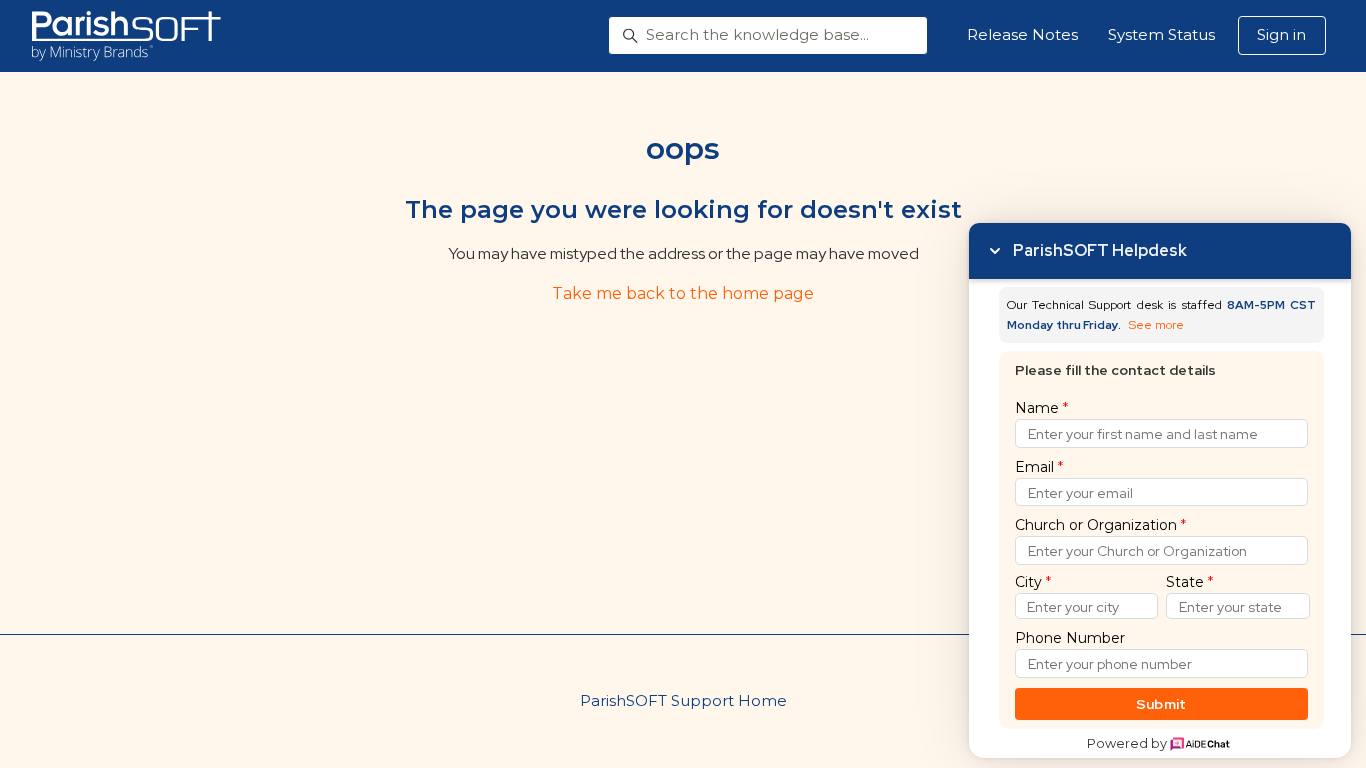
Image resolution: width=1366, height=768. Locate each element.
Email (1039, 467)
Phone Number (1070, 638)
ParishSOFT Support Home (683, 700)
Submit (1161, 704)
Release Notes (1022, 34)
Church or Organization (1100, 525)
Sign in (1281, 34)
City (1033, 582)
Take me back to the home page (683, 293)
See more (1156, 325)
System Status (1161, 34)
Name (1041, 408)
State (1189, 582)
